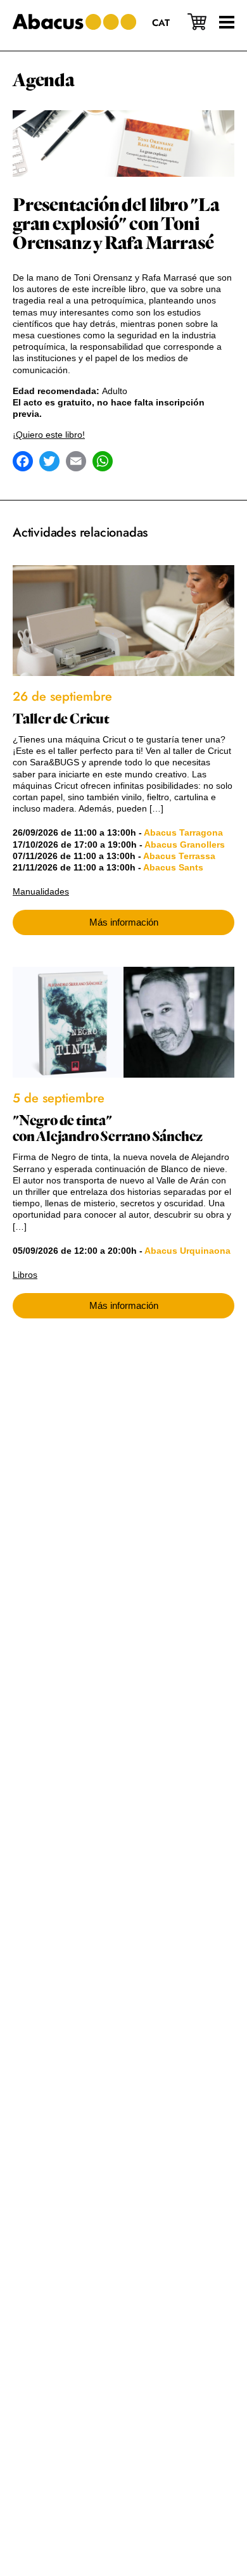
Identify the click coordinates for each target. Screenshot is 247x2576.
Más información (124, 922)
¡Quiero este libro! (49, 435)
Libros (25, 1275)
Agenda (44, 80)
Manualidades (41, 891)
